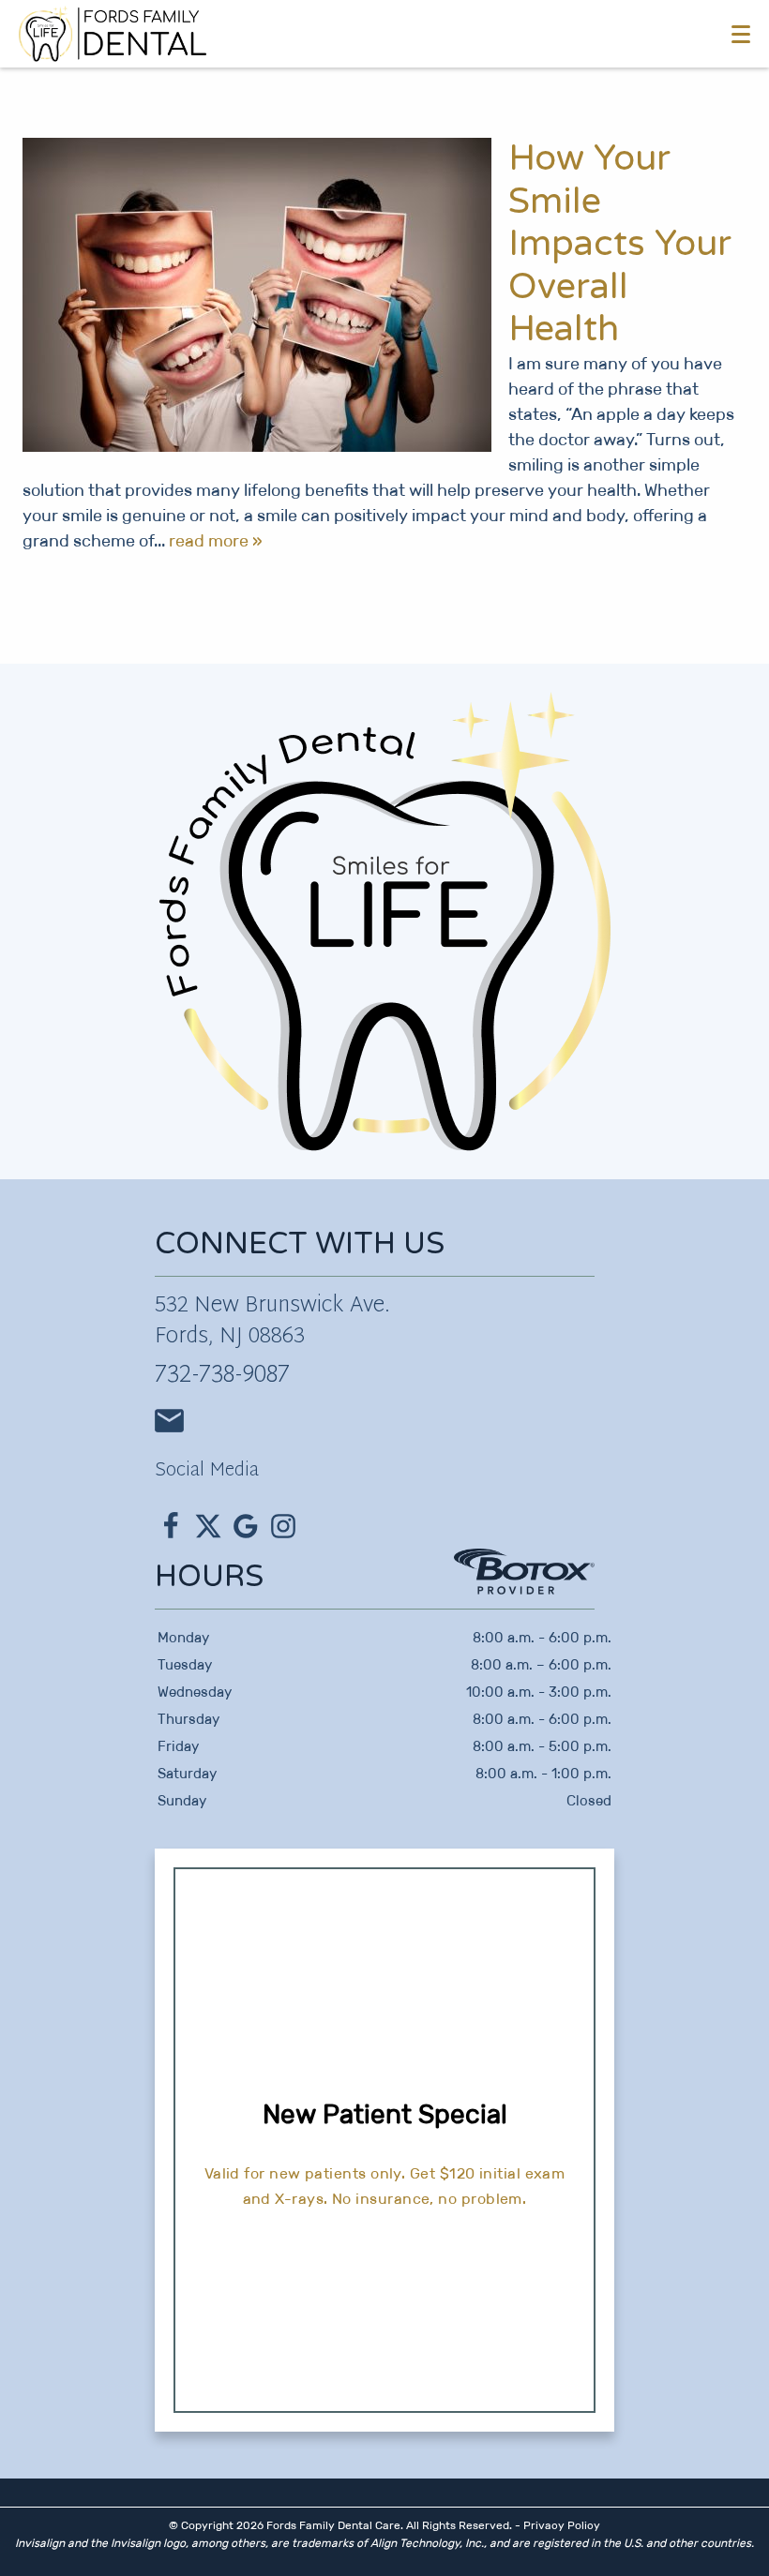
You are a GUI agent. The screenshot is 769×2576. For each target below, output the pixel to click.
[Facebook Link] (171, 1526)
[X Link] (208, 1526)
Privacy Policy (562, 2525)
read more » (216, 541)
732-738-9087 (222, 1376)
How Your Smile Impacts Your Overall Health (620, 244)
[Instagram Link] (283, 1526)
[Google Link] (246, 1526)
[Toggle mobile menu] (741, 34)
